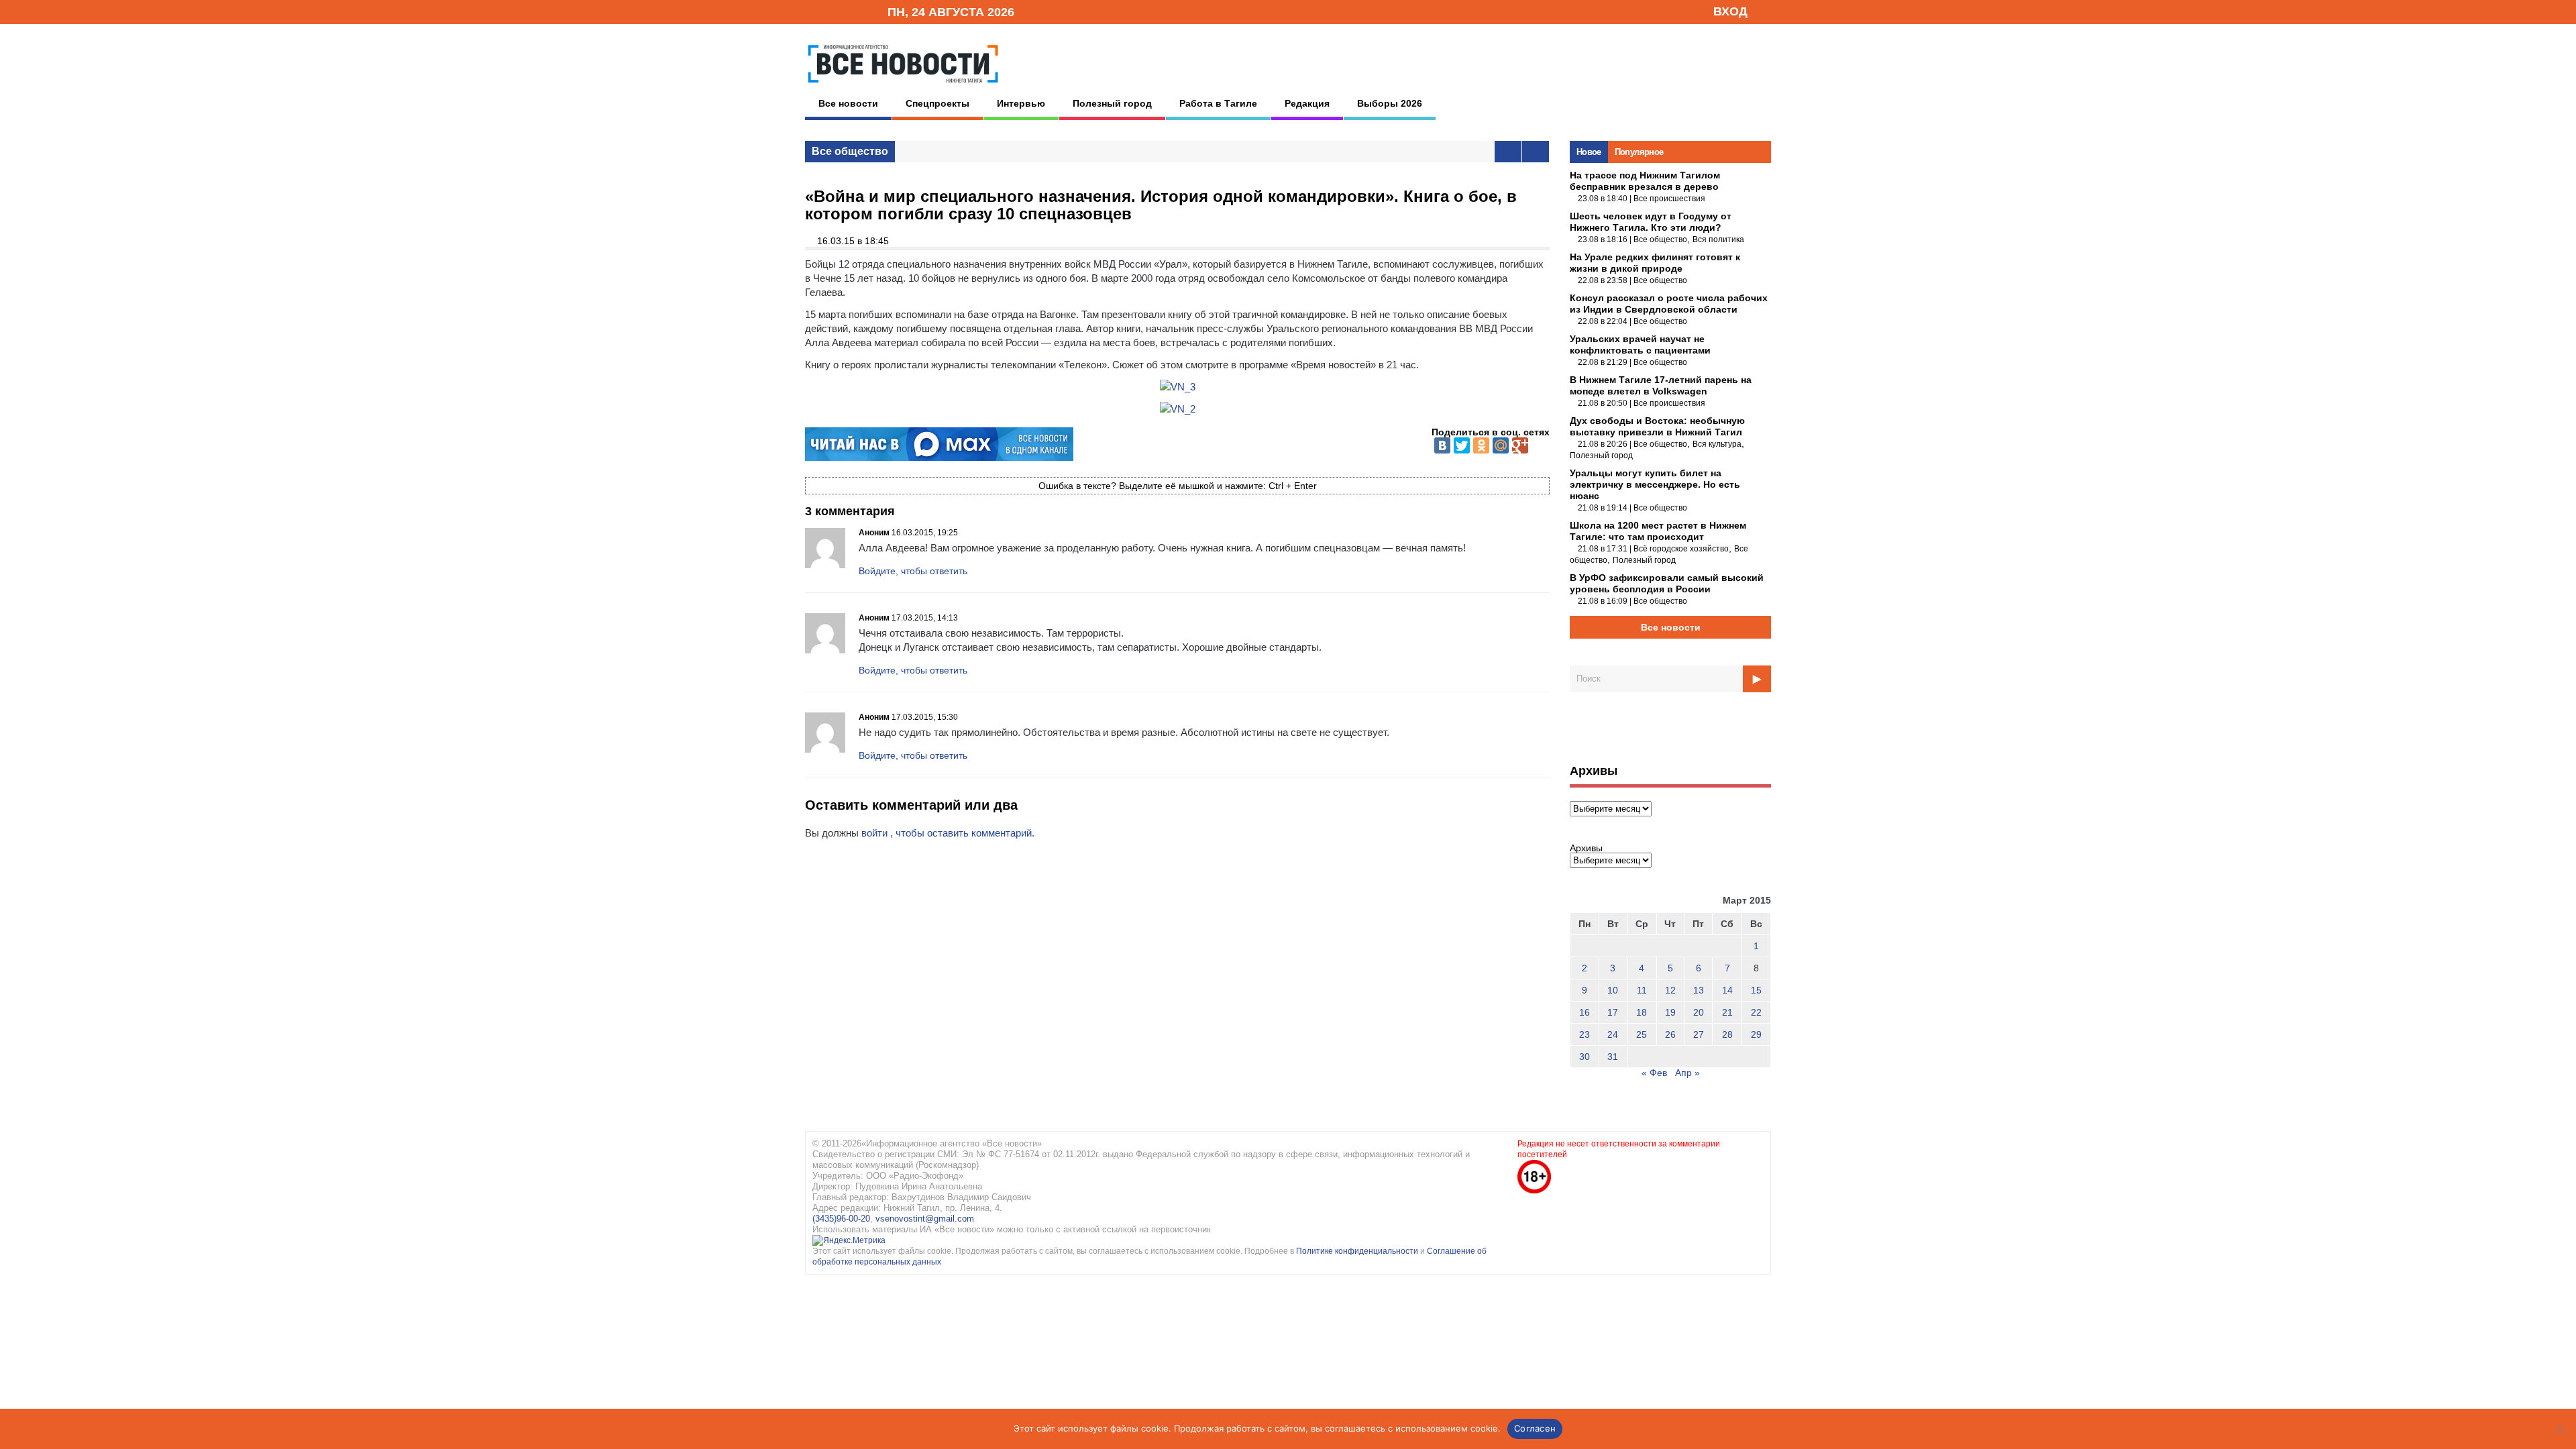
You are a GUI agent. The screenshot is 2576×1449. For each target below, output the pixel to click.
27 (1699, 1034)
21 (1727, 1012)
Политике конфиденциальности (1358, 1251)
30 (1585, 1057)
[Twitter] (1462, 445)
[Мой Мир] (1501, 445)
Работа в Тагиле (1218, 103)
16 (1585, 1012)
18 (1642, 1012)
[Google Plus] (1520, 445)
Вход (1730, 11)
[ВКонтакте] (1442, 445)
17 (1613, 1012)
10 (1613, 990)
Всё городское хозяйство (1681, 549)
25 (1642, 1034)
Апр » (1687, 1073)
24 (1613, 1034)
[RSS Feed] (834, 11)
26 (1670, 1034)
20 (1699, 1012)
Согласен (1535, 1428)
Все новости (848, 103)
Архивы (1586, 848)
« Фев (1654, 1073)
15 (1756, 990)
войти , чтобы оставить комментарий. (948, 833)
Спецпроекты (937, 103)
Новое (1589, 152)
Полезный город (1112, 103)
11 (1642, 990)
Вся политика (1718, 239)
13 (1699, 990)
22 (1756, 1012)
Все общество (850, 151)
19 (1670, 1012)
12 (1670, 990)
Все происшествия (1669, 199)
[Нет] (2559, 1429)
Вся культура (1717, 444)
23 (1585, 1034)
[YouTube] (855, 11)
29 (1756, 1034)
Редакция (1307, 103)
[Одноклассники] (1481, 445)
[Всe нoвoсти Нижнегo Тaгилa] (903, 87)
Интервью (1021, 103)
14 (1727, 990)
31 (1613, 1057)
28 (1727, 1034)
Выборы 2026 (1390, 103)
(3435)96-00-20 (841, 1219)
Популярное (1639, 152)
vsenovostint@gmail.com (925, 1219)
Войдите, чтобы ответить (913, 571)
